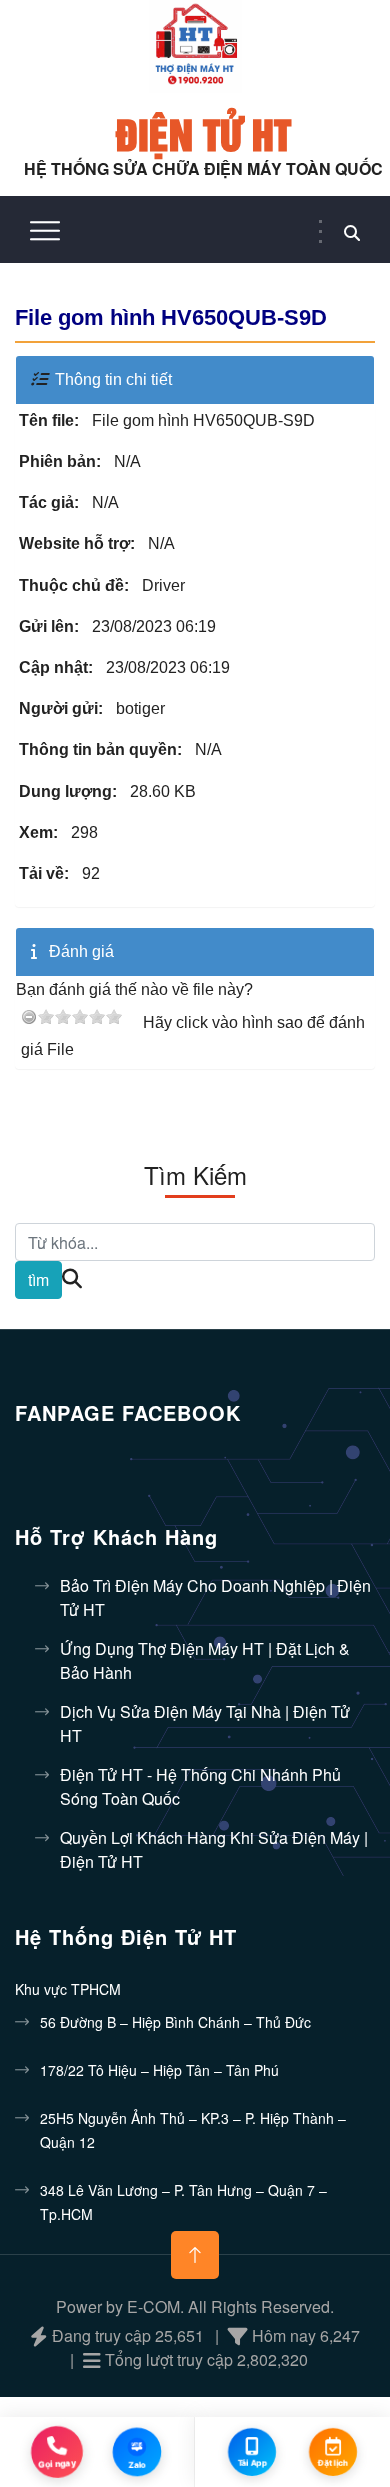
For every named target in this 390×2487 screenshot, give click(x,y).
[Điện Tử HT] (195, 44)
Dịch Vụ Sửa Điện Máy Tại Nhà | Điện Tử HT (205, 1723)
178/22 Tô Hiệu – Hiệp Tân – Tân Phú (159, 2070)
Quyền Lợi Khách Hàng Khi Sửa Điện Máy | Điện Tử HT (214, 1849)
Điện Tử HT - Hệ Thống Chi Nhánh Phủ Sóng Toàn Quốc (200, 1786)
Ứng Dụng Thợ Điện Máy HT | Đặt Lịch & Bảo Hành (205, 1660)
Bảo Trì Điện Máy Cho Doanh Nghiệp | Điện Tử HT (215, 1597)
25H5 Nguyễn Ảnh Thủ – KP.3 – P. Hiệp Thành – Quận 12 (193, 2130)
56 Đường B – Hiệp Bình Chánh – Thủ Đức (175, 2022)
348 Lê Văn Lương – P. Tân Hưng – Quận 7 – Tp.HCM (183, 2202)
